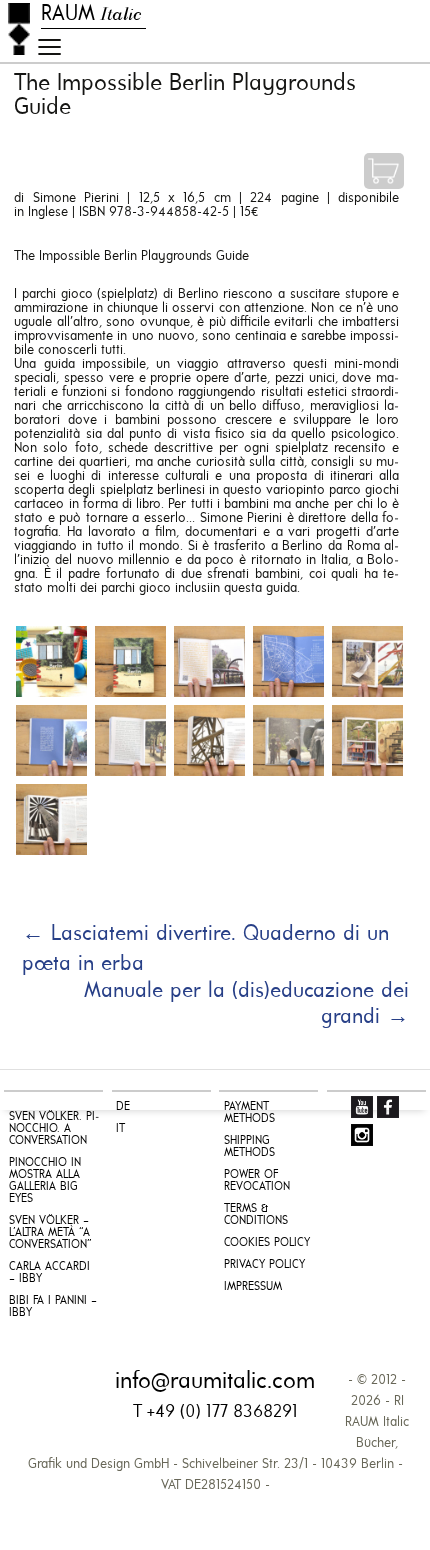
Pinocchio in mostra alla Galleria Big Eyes (45, 1181)
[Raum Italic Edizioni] (19, 29)
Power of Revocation (257, 1181)
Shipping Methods (249, 1147)
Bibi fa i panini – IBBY (53, 1307)
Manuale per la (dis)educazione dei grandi (246, 1004)
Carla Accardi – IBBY (49, 1273)
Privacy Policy (264, 1265)
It (120, 1129)
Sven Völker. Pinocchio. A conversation (54, 1129)
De (123, 1107)
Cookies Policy (267, 1243)
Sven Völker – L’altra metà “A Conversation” (50, 1233)
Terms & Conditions (256, 1215)
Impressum (253, 1287)
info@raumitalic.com (215, 1382)
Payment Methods (249, 1113)
